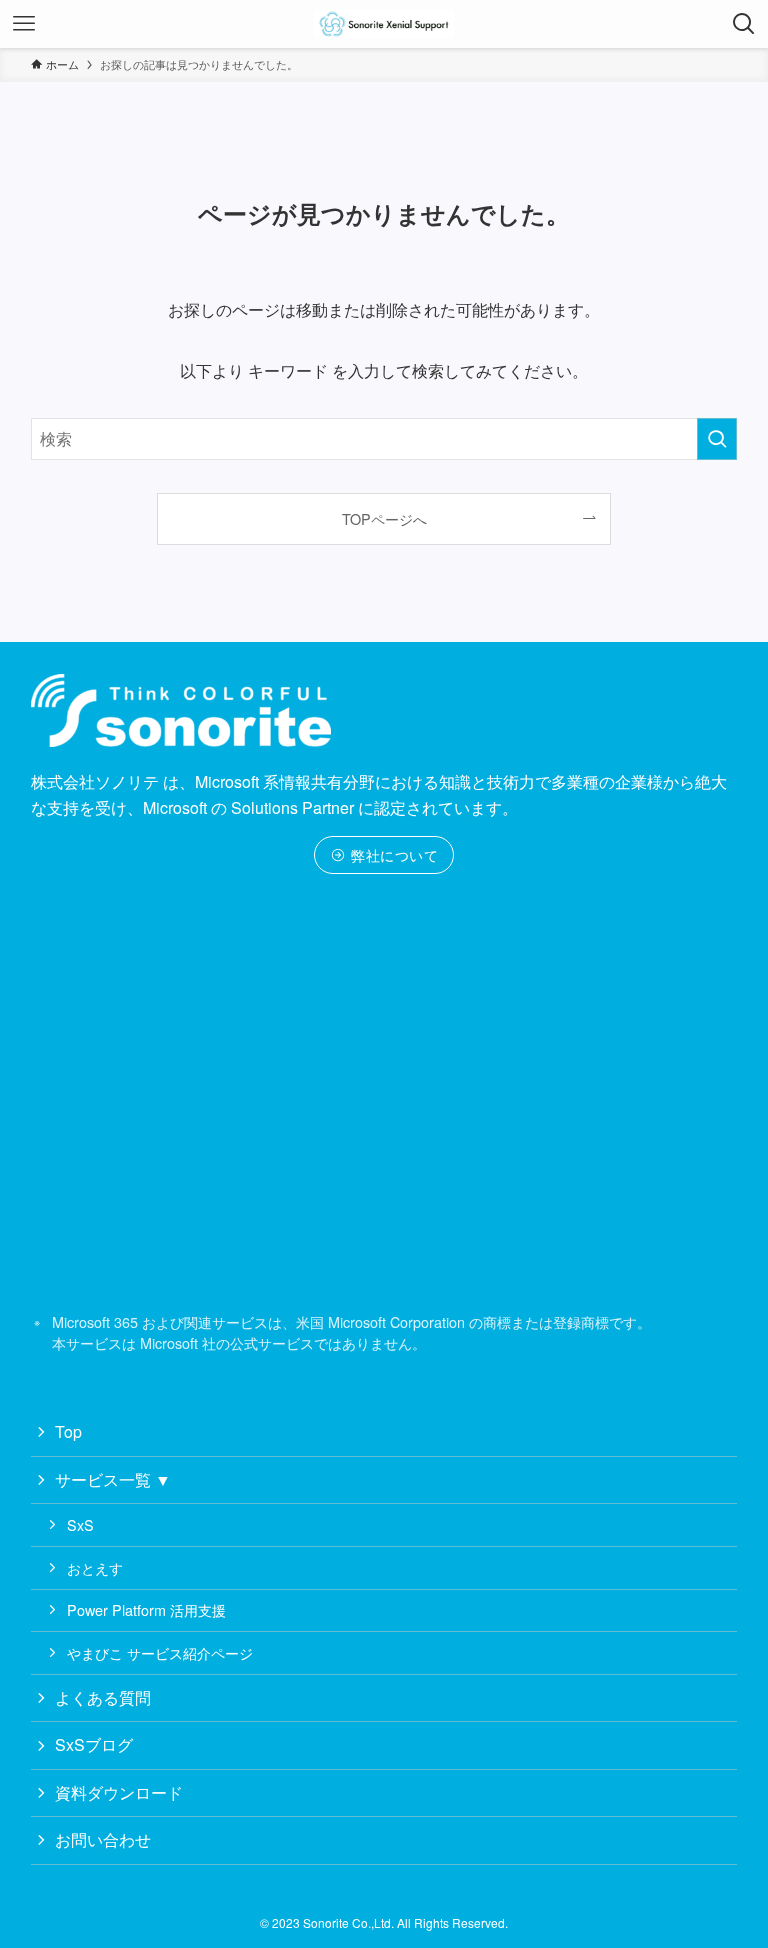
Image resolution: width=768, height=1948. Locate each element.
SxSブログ (94, 1744)
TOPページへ (384, 518)
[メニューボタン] (24, 24)
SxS (80, 1524)
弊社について (393, 854)
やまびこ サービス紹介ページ (160, 1652)
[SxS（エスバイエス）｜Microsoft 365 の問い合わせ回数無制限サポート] (384, 24)
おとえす (95, 1567)
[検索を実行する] (717, 439)
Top (68, 1431)
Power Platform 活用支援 (146, 1609)
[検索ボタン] (744, 24)
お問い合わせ (103, 1839)
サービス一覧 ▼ (113, 1479)
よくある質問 (103, 1697)
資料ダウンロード (119, 1792)
